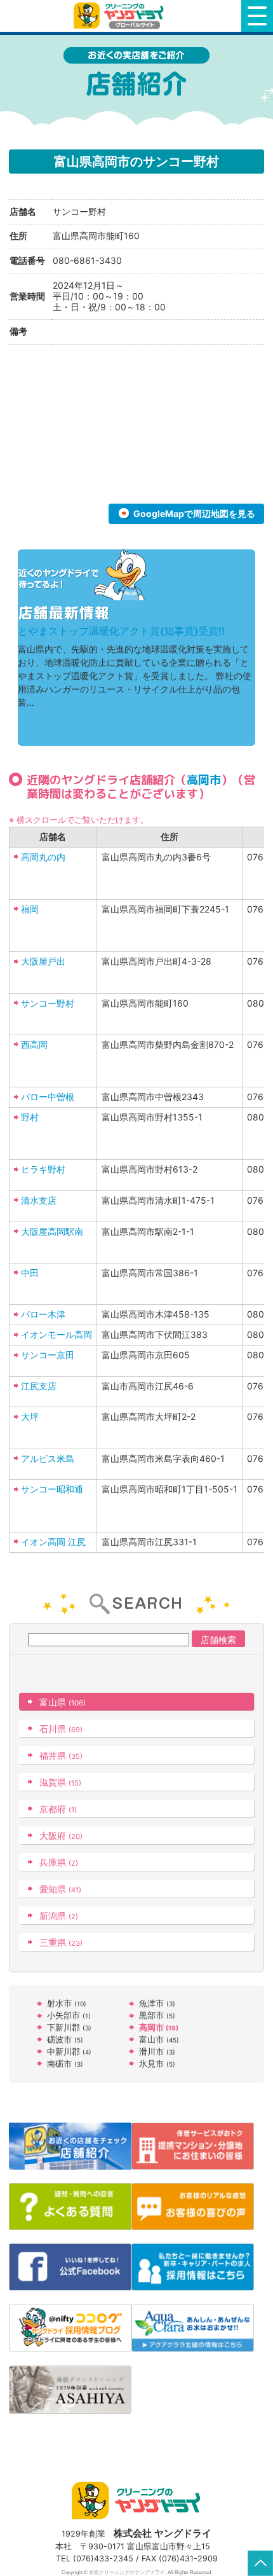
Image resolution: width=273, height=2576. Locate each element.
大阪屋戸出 (43, 961)
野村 (30, 1117)
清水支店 (39, 1200)
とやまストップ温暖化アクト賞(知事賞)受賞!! (121, 631)
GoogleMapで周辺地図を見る (194, 513)
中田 (30, 1273)
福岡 (30, 909)
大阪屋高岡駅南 (52, 1231)
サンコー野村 (48, 1003)
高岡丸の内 (43, 857)
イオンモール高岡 (57, 1334)
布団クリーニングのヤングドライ (127, 2572)
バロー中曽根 (48, 1097)
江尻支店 (39, 1386)
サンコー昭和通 (52, 1489)
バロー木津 (43, 1314)
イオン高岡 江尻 (53, 1542)
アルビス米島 (48, 1458)
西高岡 (34, 1044)
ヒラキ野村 (43, 1169)
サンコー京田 (48, 1355)
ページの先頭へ (260, 2563)
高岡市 (204, 780)
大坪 (30, 1416)
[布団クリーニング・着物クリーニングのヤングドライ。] (121, 16)
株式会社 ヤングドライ (163, 2533)
